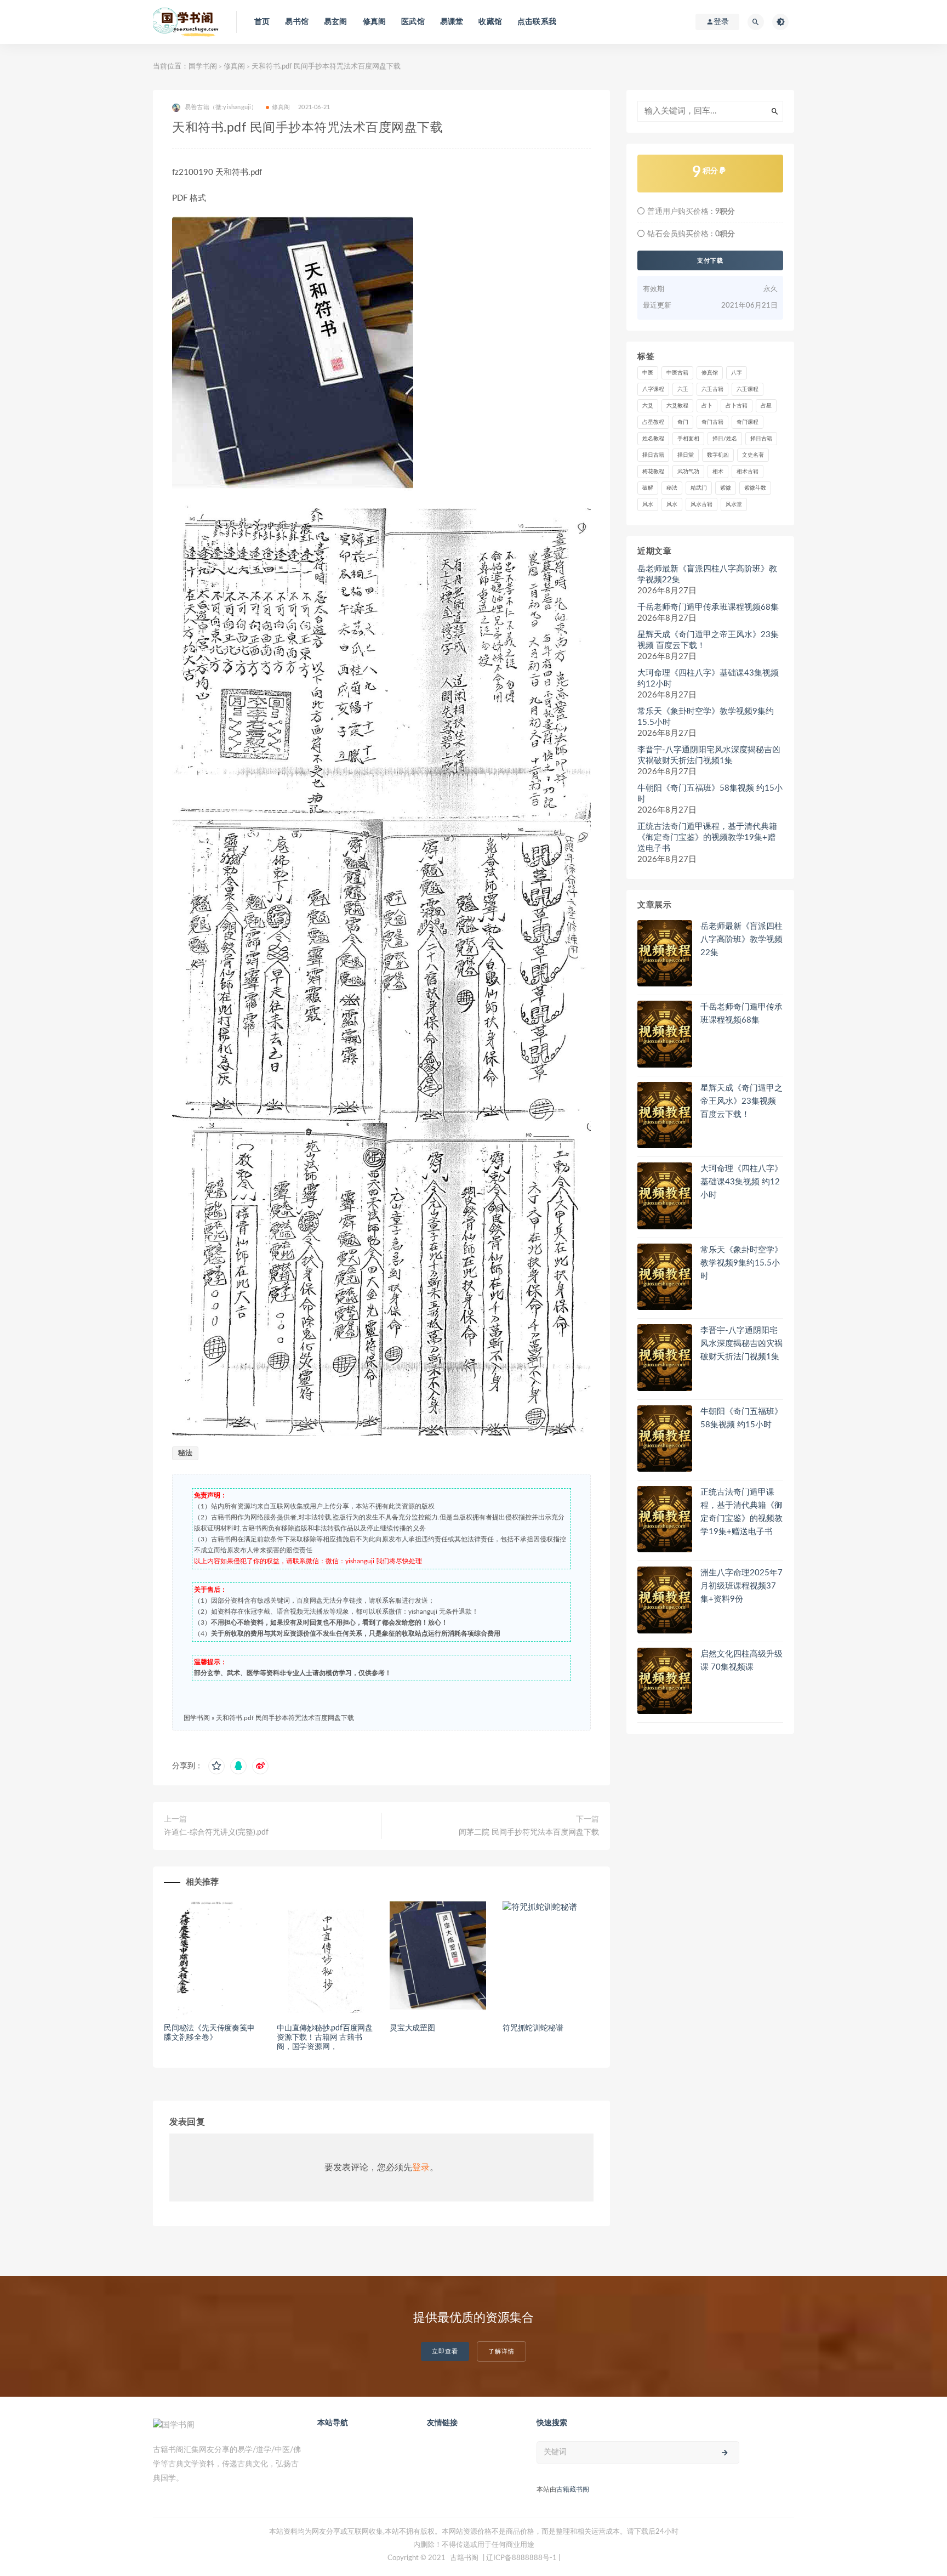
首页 (262, 22)
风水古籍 (701, 504)
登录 (421, 2168)
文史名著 (753, 455)
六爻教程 (677, 406)
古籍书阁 (464, 2558)
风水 (648, 504)
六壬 (683, 389)
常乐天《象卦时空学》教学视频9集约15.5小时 (706, 717)
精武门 (699, 488)
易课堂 (452, 22)
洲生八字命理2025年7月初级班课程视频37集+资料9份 (741, 1586)
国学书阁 (203, 67)
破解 (648, 488)
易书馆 (297, 22)
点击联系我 (537, 22)
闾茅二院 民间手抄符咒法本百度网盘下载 (529, 1832)
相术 (718, 472)
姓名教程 (653, 439)
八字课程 (653, 389)
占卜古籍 (737, 406)
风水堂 (734, 504)
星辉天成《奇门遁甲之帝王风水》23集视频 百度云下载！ (708, 640)
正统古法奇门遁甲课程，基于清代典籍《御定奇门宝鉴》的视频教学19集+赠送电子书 (707, 838)
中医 (648, 373)
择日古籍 (761, 439)
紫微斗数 (755, 488)
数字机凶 (718, 455)
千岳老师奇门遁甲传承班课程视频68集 (708, 607)
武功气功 (688, 472)
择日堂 (686, 455)
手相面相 (688, 439)
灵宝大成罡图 (412, 2028)
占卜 (707, 406)
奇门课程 (748, 422)
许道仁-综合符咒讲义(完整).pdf (216, 1832)
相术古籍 (748, 472)
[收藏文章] (216, 1766)
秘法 (185, 1453)
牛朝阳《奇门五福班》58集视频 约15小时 (710, 794)
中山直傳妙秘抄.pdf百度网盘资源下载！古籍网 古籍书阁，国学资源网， (325, 2038)
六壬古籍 (712, 389)
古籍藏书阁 (573, 2489)
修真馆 (710, 373)
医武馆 (413, 22)
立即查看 (445, 2351)
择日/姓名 (725, 439)
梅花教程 (653, 472)
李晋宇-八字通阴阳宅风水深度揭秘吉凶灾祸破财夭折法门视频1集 (709, 755)
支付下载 (710, 260)
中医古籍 (677, 373)
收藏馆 (490, 22)
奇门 (683, 422)
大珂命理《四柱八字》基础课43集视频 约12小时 (708, 679)
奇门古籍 (712, 422)
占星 (766, 406)
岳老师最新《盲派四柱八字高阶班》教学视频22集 (707, 574)
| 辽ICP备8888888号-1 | (521, 2558)
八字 (737, 373)
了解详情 (501, 2351)
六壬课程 (748, 389)
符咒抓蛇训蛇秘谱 (533, 2028)
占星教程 (653, 422)
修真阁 (375, 22)
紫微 (726, 488)
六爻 (648, 406)
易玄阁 (336, 22)
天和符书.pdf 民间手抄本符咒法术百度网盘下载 (285, 1718)
